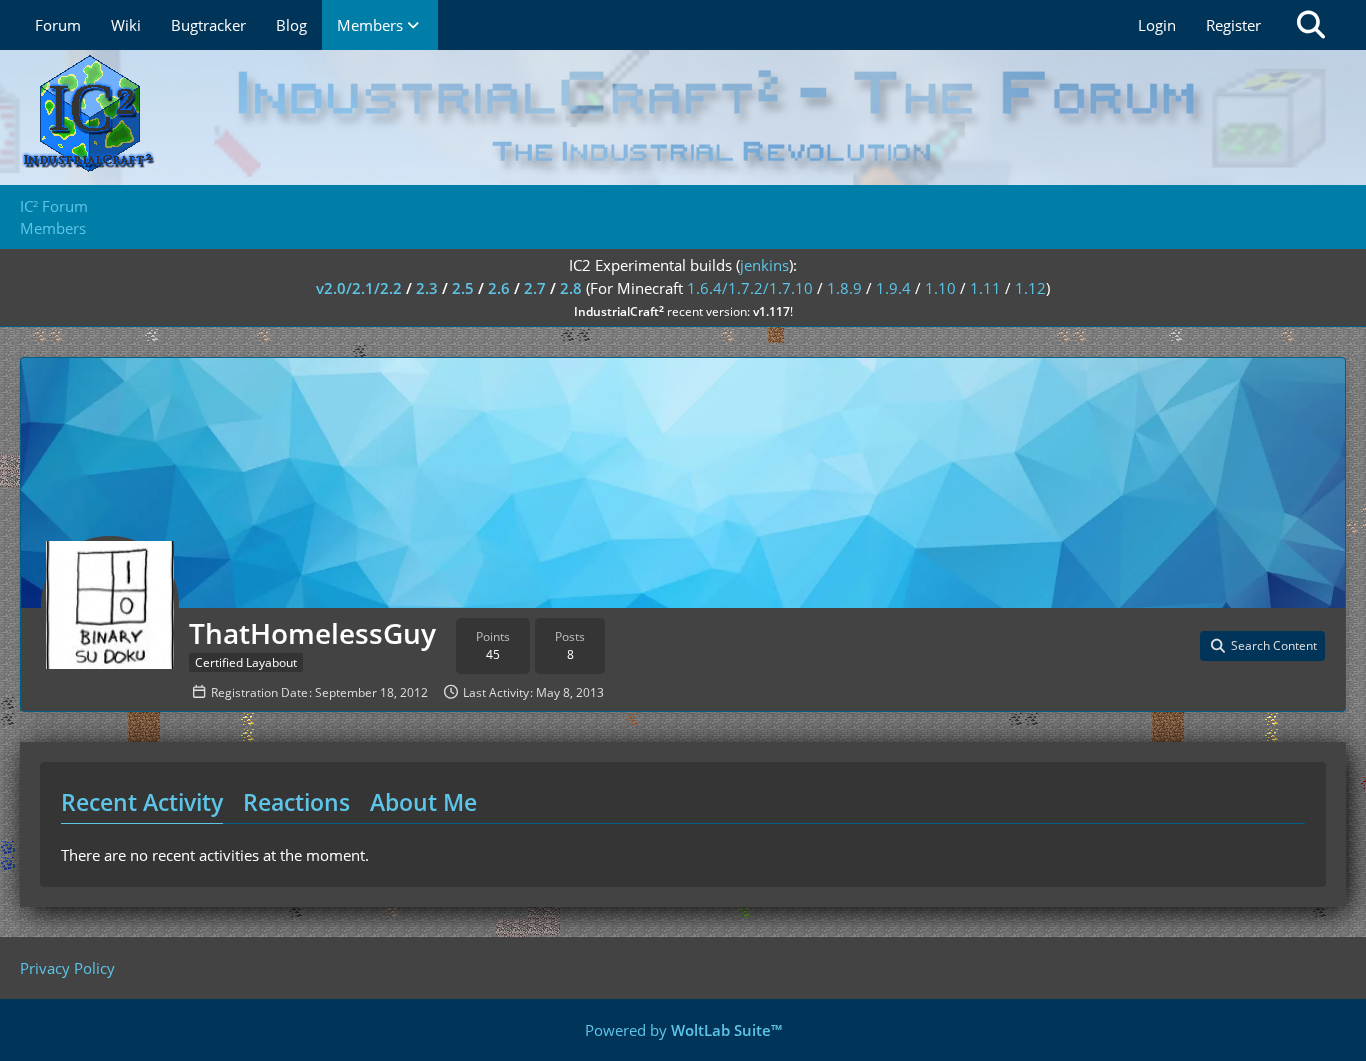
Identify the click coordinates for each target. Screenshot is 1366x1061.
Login (1157, 25)
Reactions (296, 802)
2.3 (427, 288)
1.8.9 (844, 288)
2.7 (535, 288)
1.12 (1030, 288)
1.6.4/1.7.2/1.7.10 (750, 288)
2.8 (571, 288)
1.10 (940, 288)
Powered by (683, 1030)
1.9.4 (893, 288)
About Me (423, 802)
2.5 (463, 288)
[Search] (1311, 25)
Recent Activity (142, 802)
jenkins (764, 265)
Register (1233, 25)
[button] (1262, 646)
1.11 (985, 288)
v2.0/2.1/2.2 (359, 288)
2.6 (499, 288)
